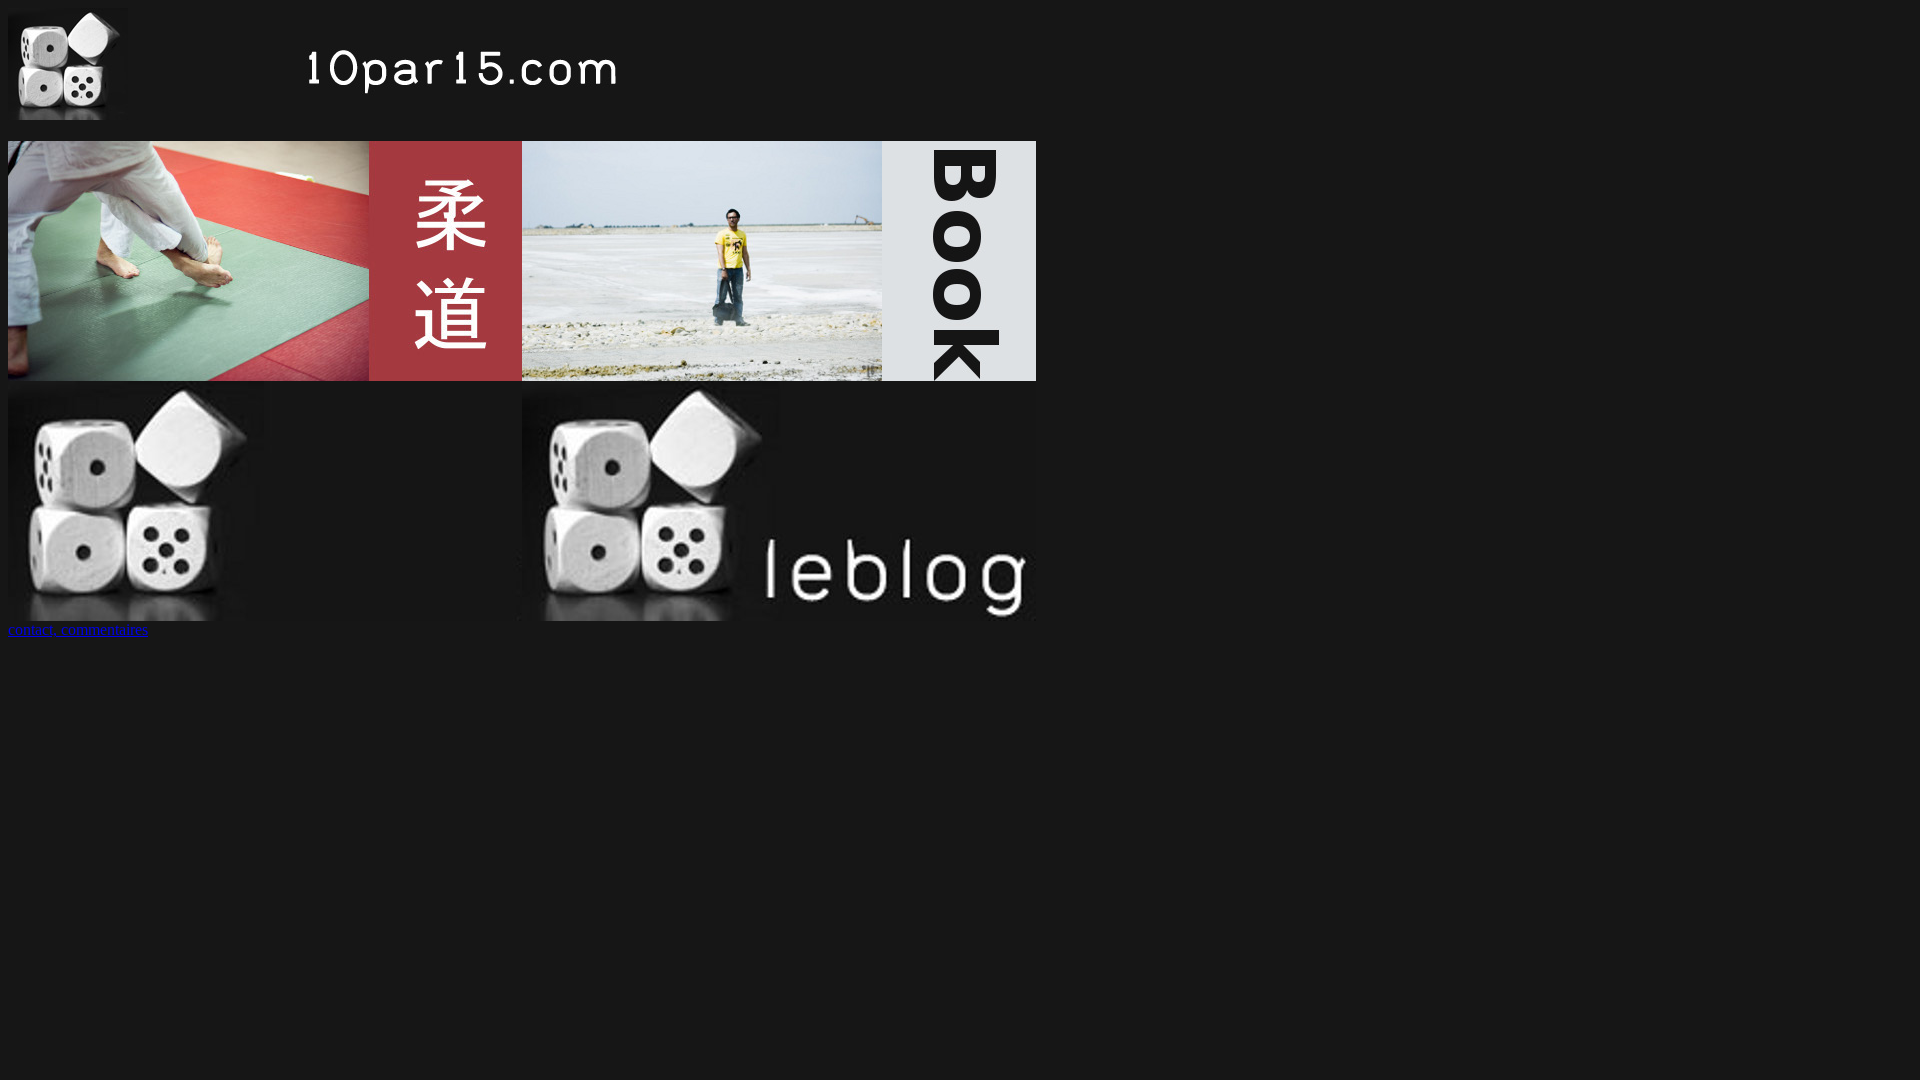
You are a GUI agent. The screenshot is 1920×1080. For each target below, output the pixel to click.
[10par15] (395, 64)
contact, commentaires (78, 629)
